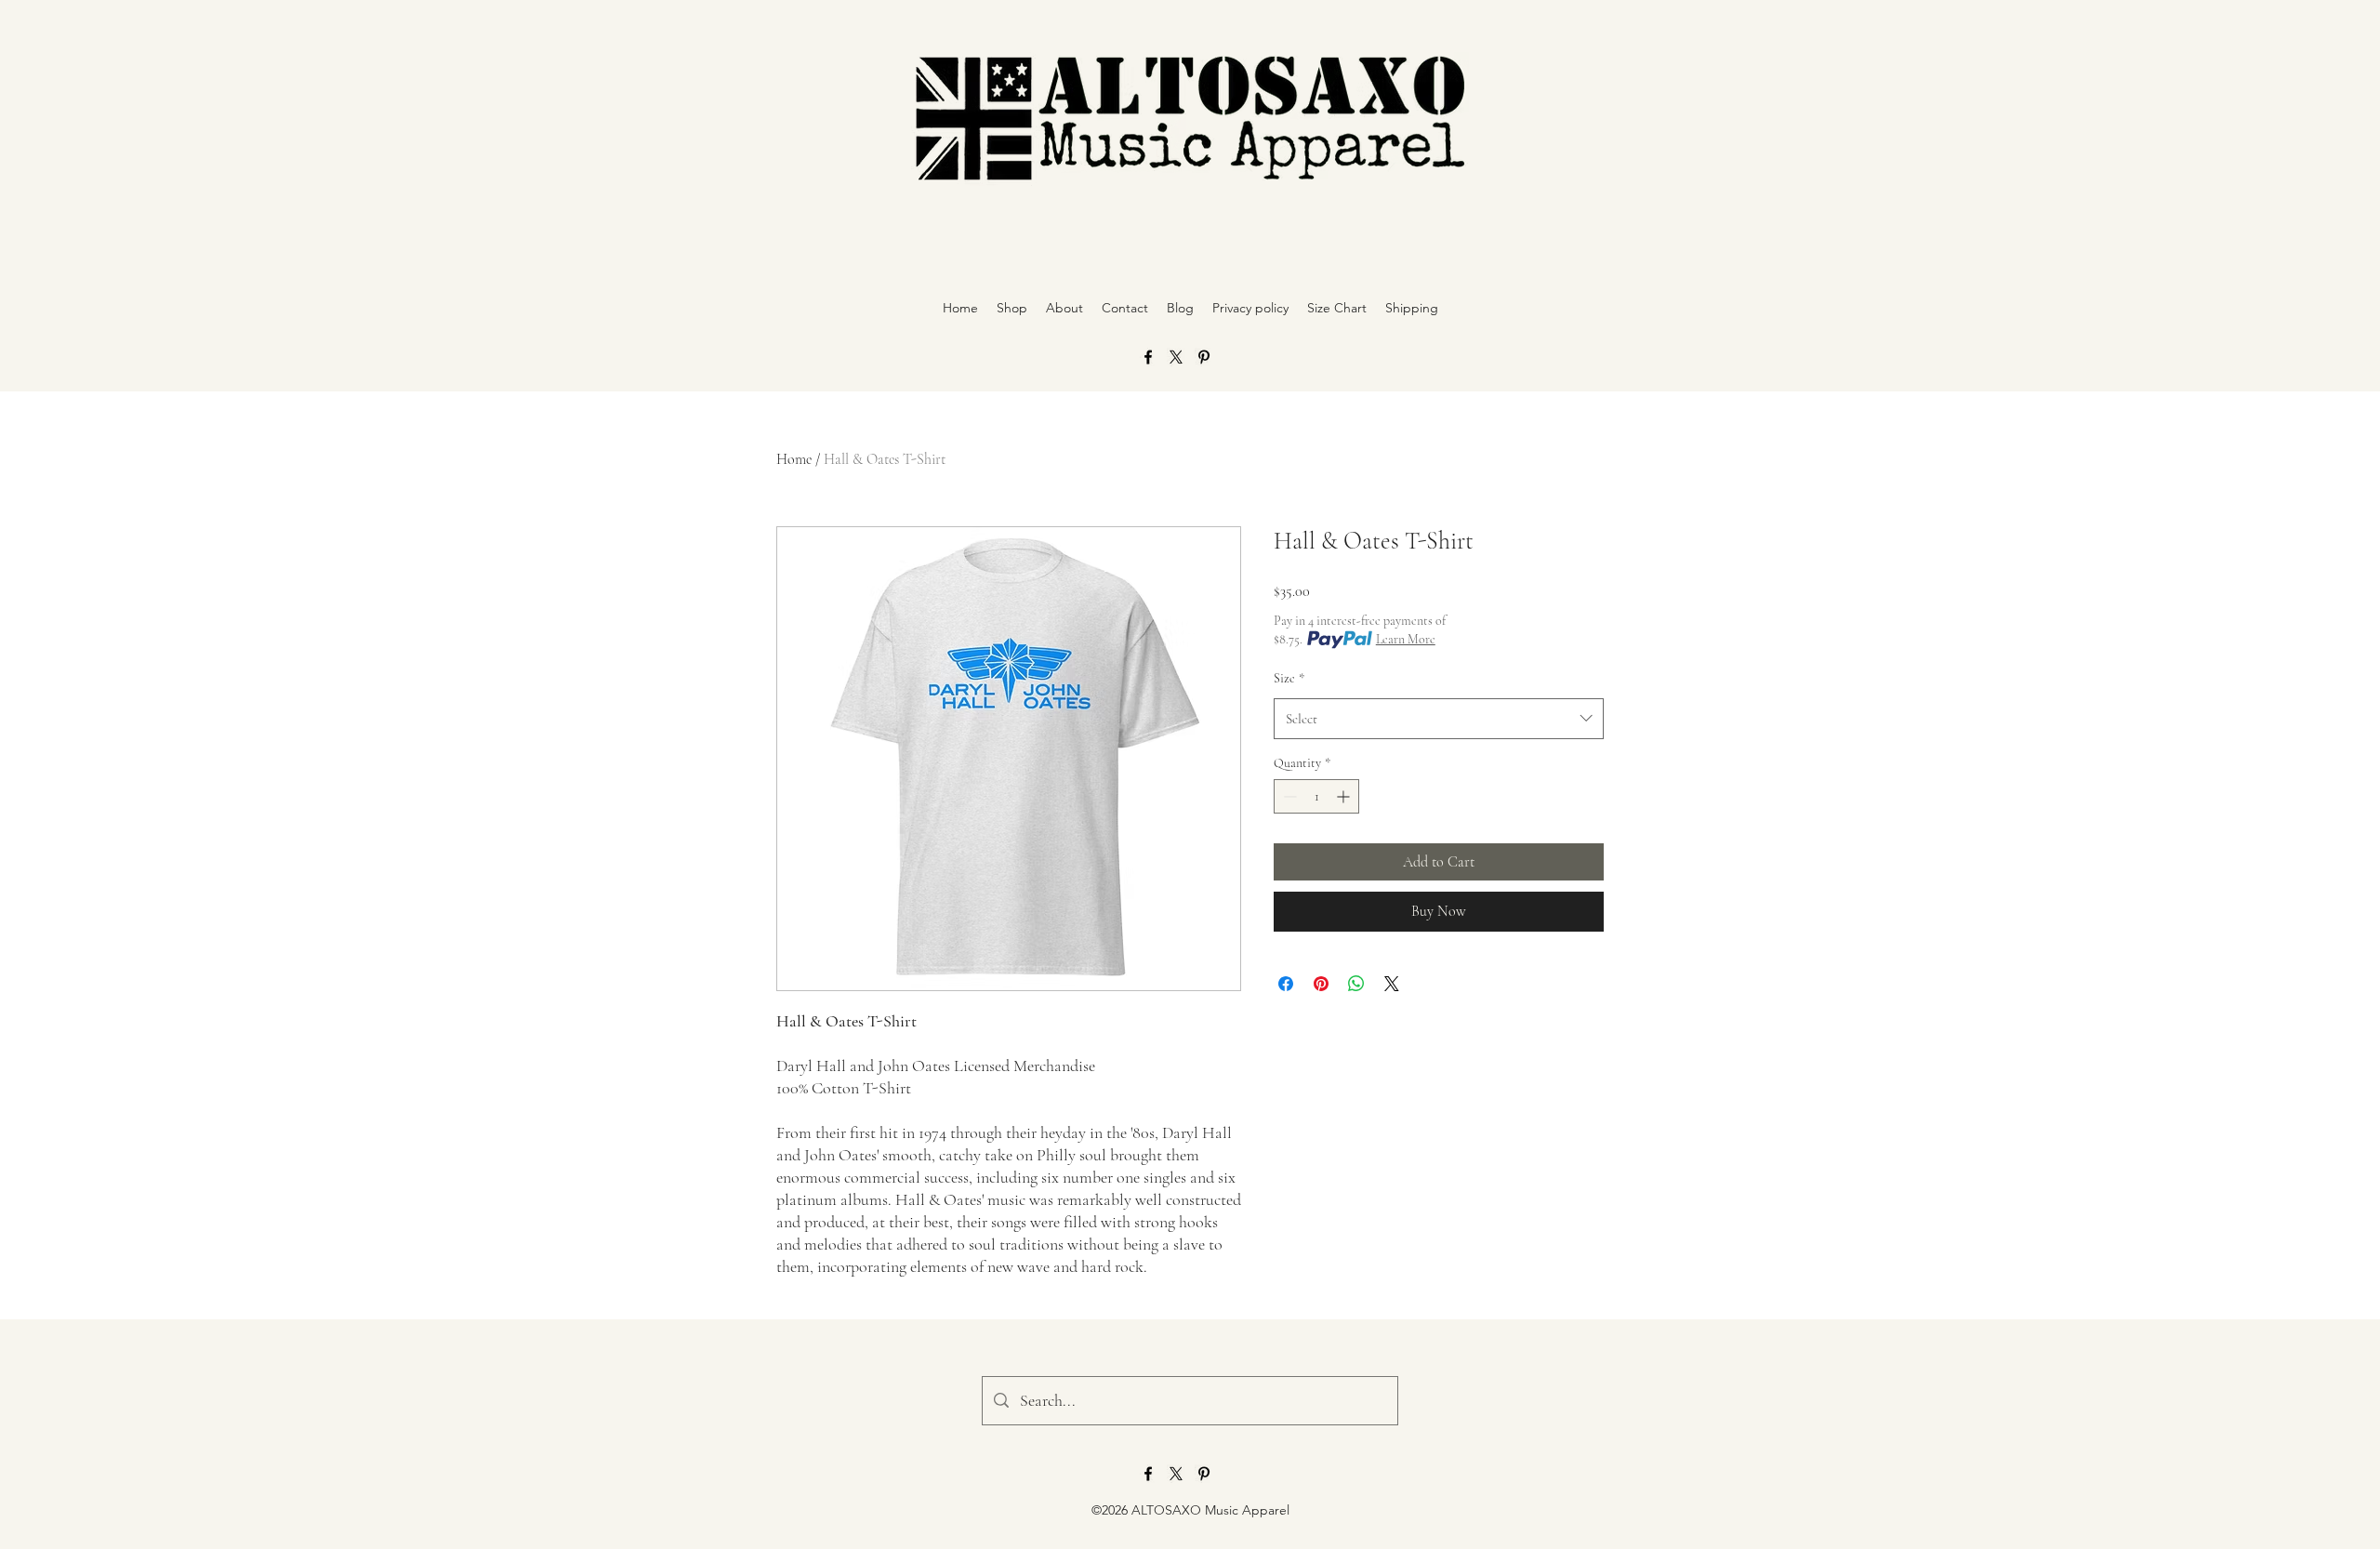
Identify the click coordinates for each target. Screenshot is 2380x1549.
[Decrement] (1288, 796)
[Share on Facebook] (1286, 984)
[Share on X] (1392, 984)
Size (1289, 678)
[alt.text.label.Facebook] (1148, 357)
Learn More (1406, 639)
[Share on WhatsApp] (1356, 984)
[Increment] (1345, 796)
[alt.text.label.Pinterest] (1204, 357)
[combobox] (1439, 719)
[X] (1176, 357)
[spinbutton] (1316, 796)
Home (794, 459)
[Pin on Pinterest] (1321, 984)
